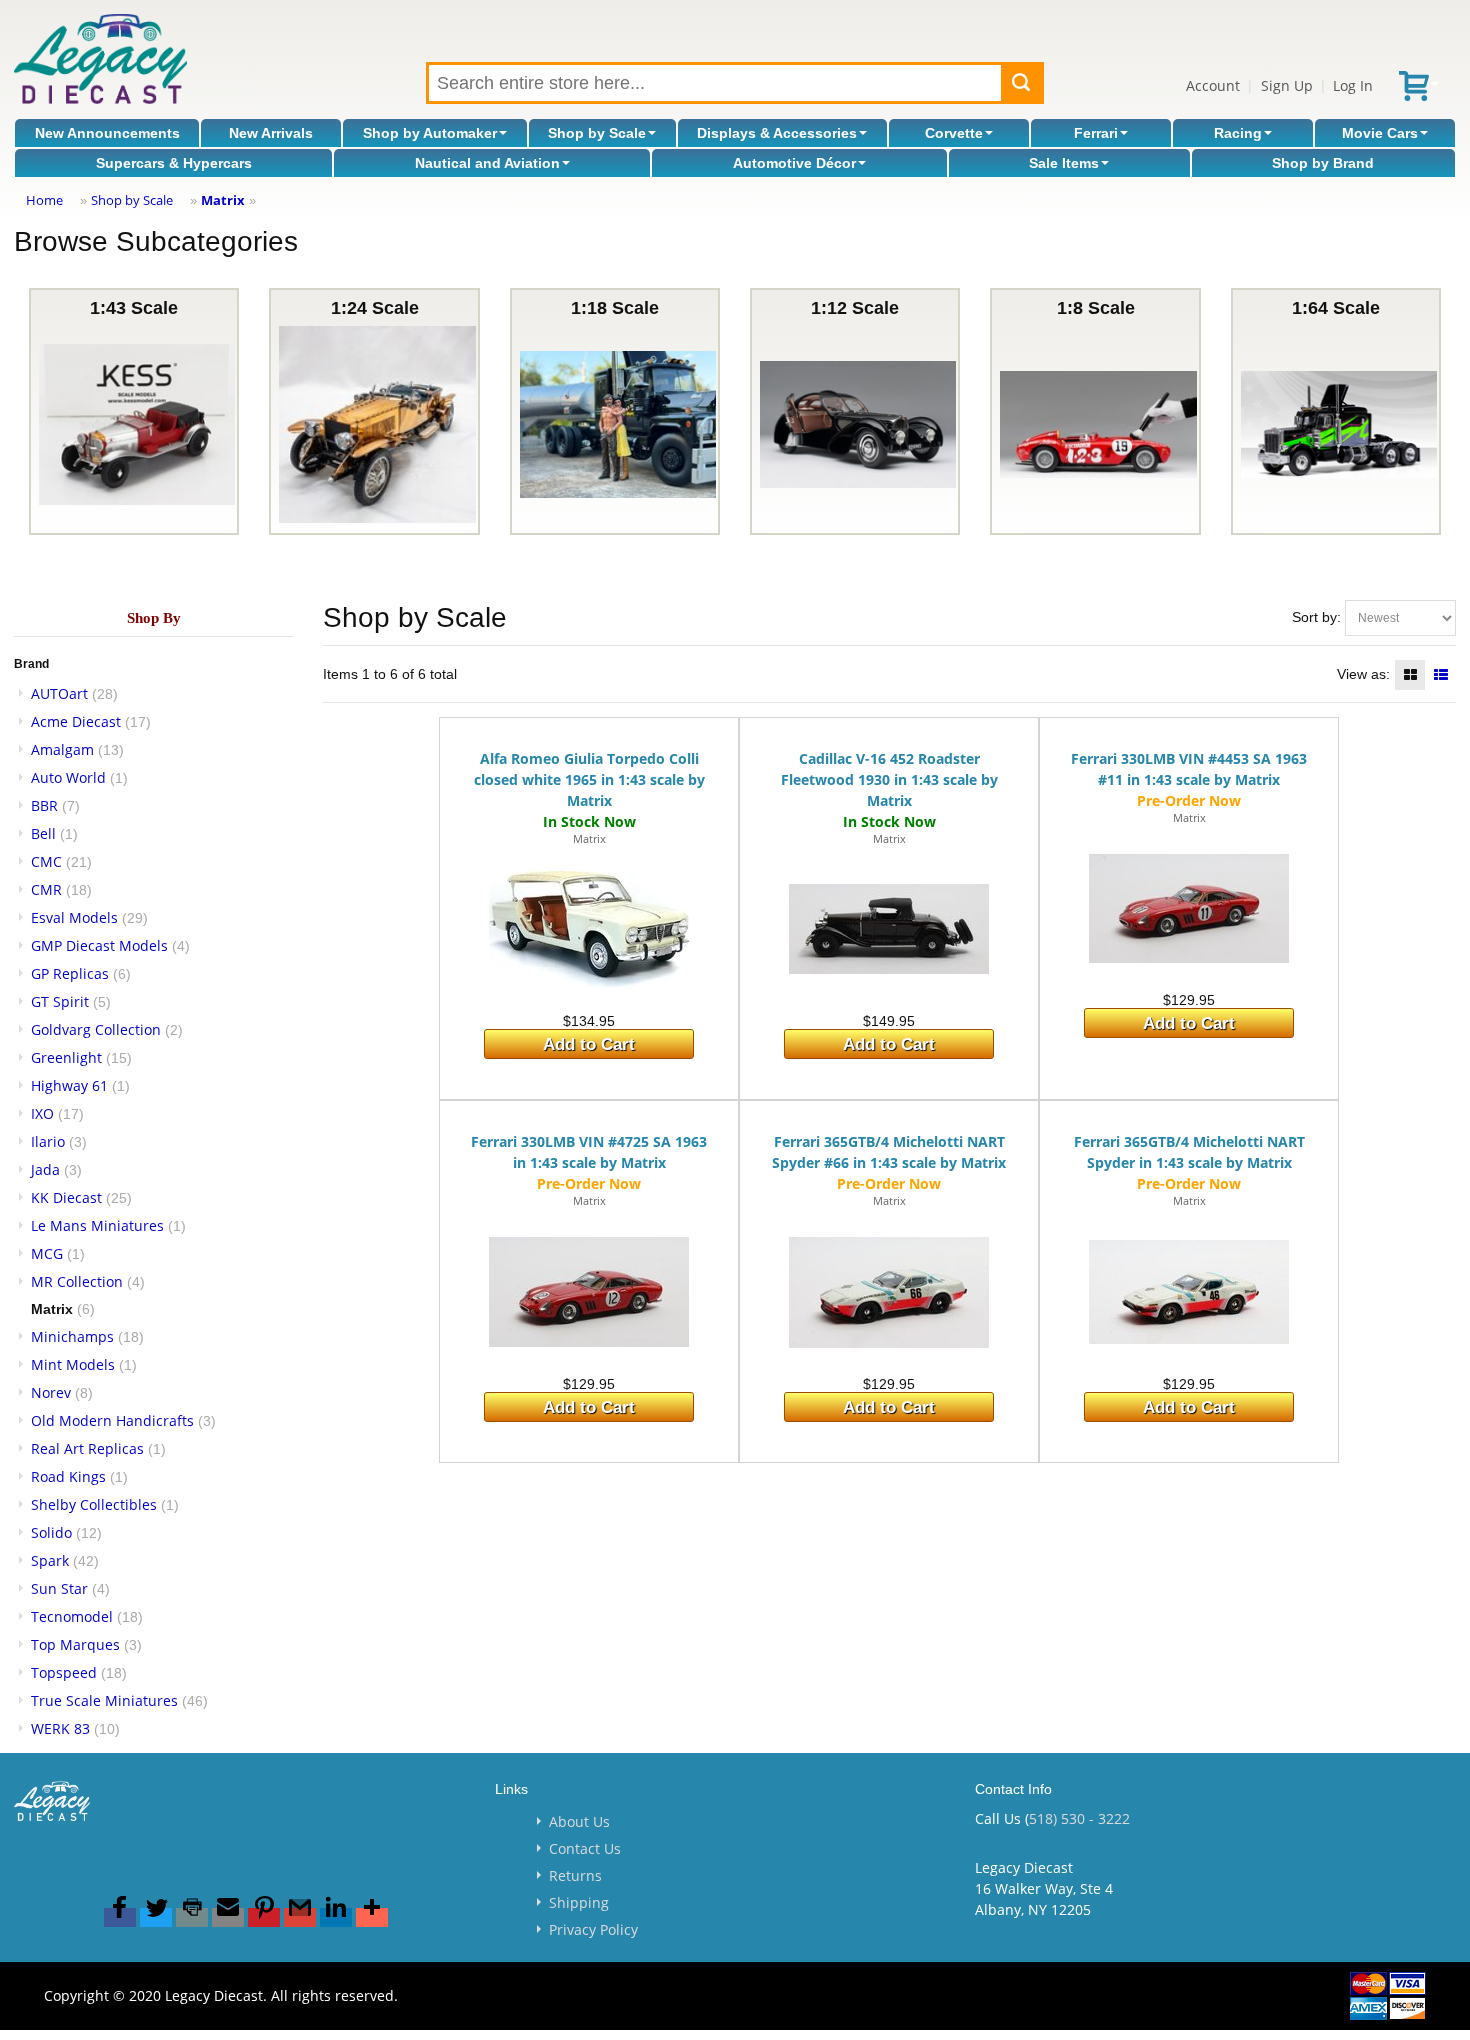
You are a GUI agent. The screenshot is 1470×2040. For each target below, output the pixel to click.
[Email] (228, 1917)
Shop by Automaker (430, 133)
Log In (1353, 85)
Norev (51, 1392)
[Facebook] (120, 1917)
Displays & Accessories (777, 133)
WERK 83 (60, 1728)
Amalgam (62, 749)
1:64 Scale (1336, 308)
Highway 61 (69, 1085)
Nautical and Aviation (487, 163)
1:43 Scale (134, 308)
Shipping (579, 1902)
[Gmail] (300, 1917)
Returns (575, 1875)
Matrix (223, 200)
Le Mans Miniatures (97, 1225)
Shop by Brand (1323, 163)
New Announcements (107, 133)
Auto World (68, 777)
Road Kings (68, 1476)
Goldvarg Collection (96, 1029)
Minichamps (72, 1336)
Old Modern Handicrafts (112, 1420)
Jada (45, 1169)
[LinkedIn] (336, 1917)
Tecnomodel (72, 1616)
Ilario (48, 1141)
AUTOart (59, 693)
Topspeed (64, 1672)
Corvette (954, 133)
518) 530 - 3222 (1079, 1818)
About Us (579, 1821)
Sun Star (59, 1588)
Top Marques (75, 1644)
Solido (51, 1532)
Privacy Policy (593, 1929)
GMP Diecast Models (99, 945)
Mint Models (73, 1364)
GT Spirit (60, 1001)
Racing (1238, 133)
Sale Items (1064, 163)
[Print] (192, 1917)
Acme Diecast (76, 721)
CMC (46, 861)
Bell (43, 833)
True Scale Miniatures (104, 1700)
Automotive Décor (794, 163)
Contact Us (585, 1848)
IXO (42, 1113)
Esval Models (74, 917)
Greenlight (66, 1057)
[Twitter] (156, 1917)
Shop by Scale (597, 133)
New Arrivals (271, 133)
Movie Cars (1380, 133)
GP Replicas (70, 973)
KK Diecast (66, 1197)
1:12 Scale (855, 308)
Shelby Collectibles (94, 1504)
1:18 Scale (615, 308)
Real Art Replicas (87, 1448)
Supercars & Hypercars (174, 163)
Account (1213, 85)
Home (44, 200)
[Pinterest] (264, 1917)
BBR (44, 805)
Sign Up (1287, 85)
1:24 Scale (375, 308)
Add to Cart (589, 1044)
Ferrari (1096, 133)
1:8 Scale (1096, 308)
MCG (47, 1253)
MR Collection (77, 1281)
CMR (46, 889)
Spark (50, 1560)
